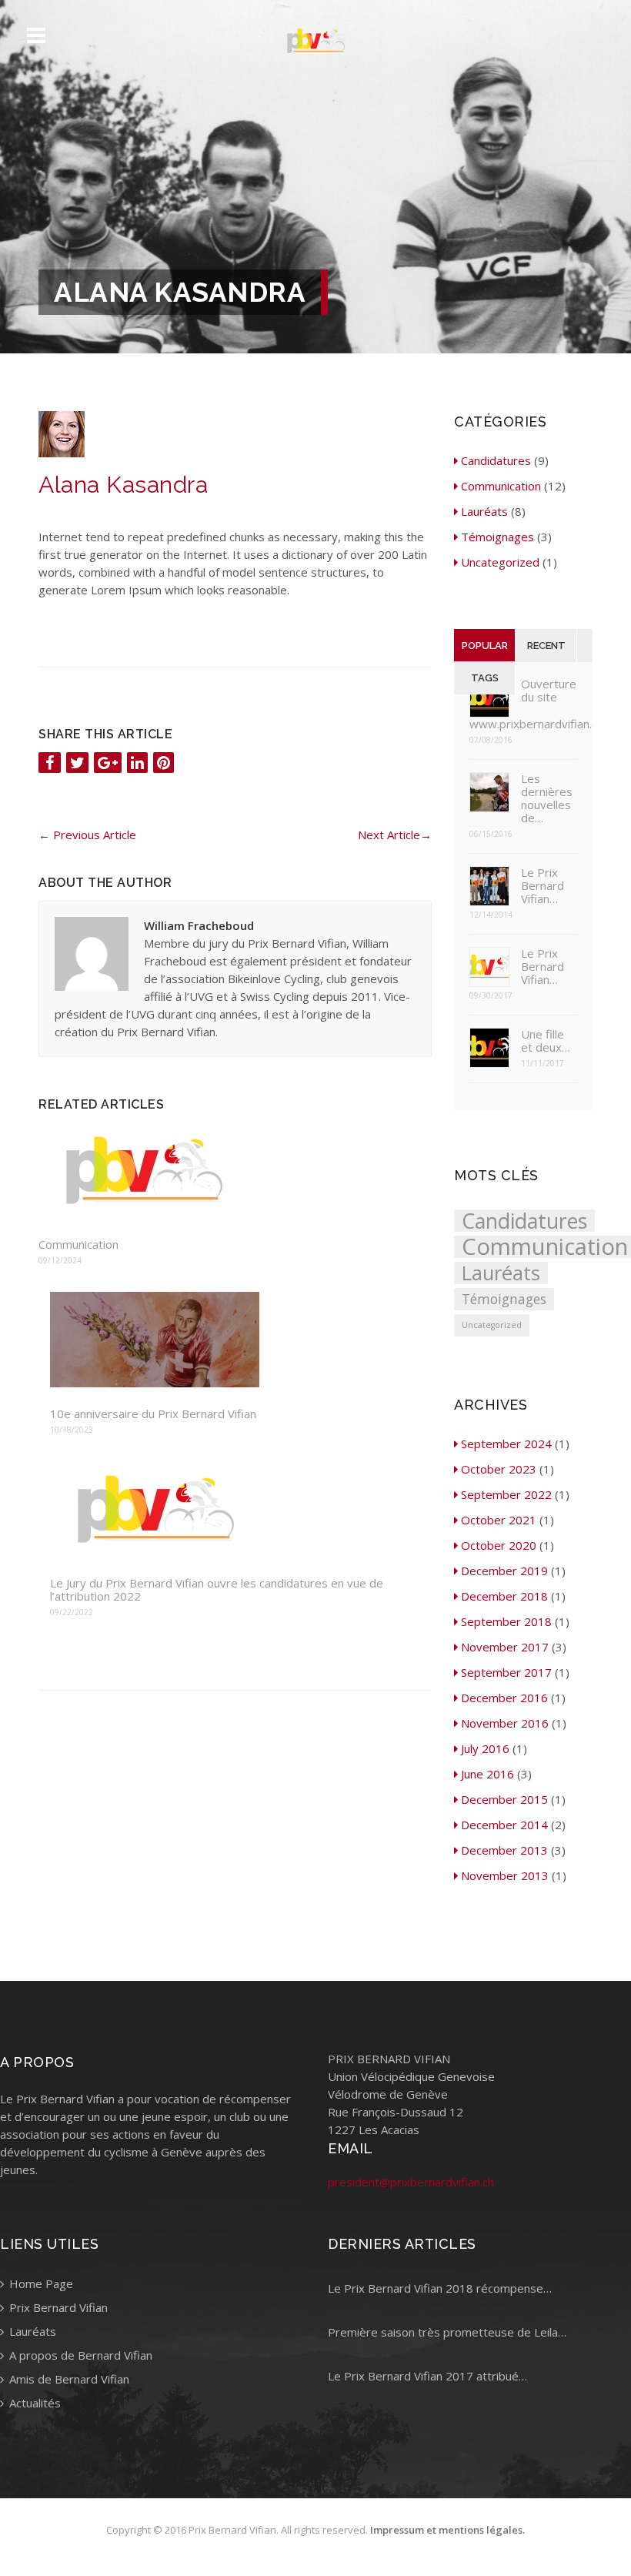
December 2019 (504, 1571)
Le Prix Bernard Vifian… (543, 886)
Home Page (40, 2283)
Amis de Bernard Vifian (68, 2379)
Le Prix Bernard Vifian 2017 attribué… (427, 2376)
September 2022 (506, 1494)
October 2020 (499, 1545)
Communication (78, 1245)
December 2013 (504, 1850)
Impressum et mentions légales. (447, 2530)
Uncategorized (500, 562)
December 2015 (504, 1799)
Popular (485, 646)
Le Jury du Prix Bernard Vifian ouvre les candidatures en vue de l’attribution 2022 (217, 1590)
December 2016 (504, 1698)
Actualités (33, 2403)
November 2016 (505, 1723)
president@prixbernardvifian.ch (411, 2182)
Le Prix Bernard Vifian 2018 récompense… (440, 2288)
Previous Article (87, 835)
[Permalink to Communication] (229, 1171)
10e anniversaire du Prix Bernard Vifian (153, 1414)
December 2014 (504, 1825)
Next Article (395, 835)
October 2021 (499, 1520)
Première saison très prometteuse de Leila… (447, 2332)
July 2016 (485, 1748)
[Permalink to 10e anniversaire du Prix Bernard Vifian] (235, 1341)
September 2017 (506, 1672)
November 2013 (505, 1875)
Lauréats (484, 511)
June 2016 (487, 1774)
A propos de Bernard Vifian (79, 2355)
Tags (485, 678)
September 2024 (506, 1444)
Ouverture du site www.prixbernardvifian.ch (523, 704)
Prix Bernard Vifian (57, 2307)
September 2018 (506, 1621)
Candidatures (496, 460)
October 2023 (499, 1469)
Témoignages (497, 537)
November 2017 (505, 1647)
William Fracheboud (199, 925)
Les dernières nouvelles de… (547, 798)
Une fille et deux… (546, 1041)
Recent (546, 646)
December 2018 (504, 1596)
